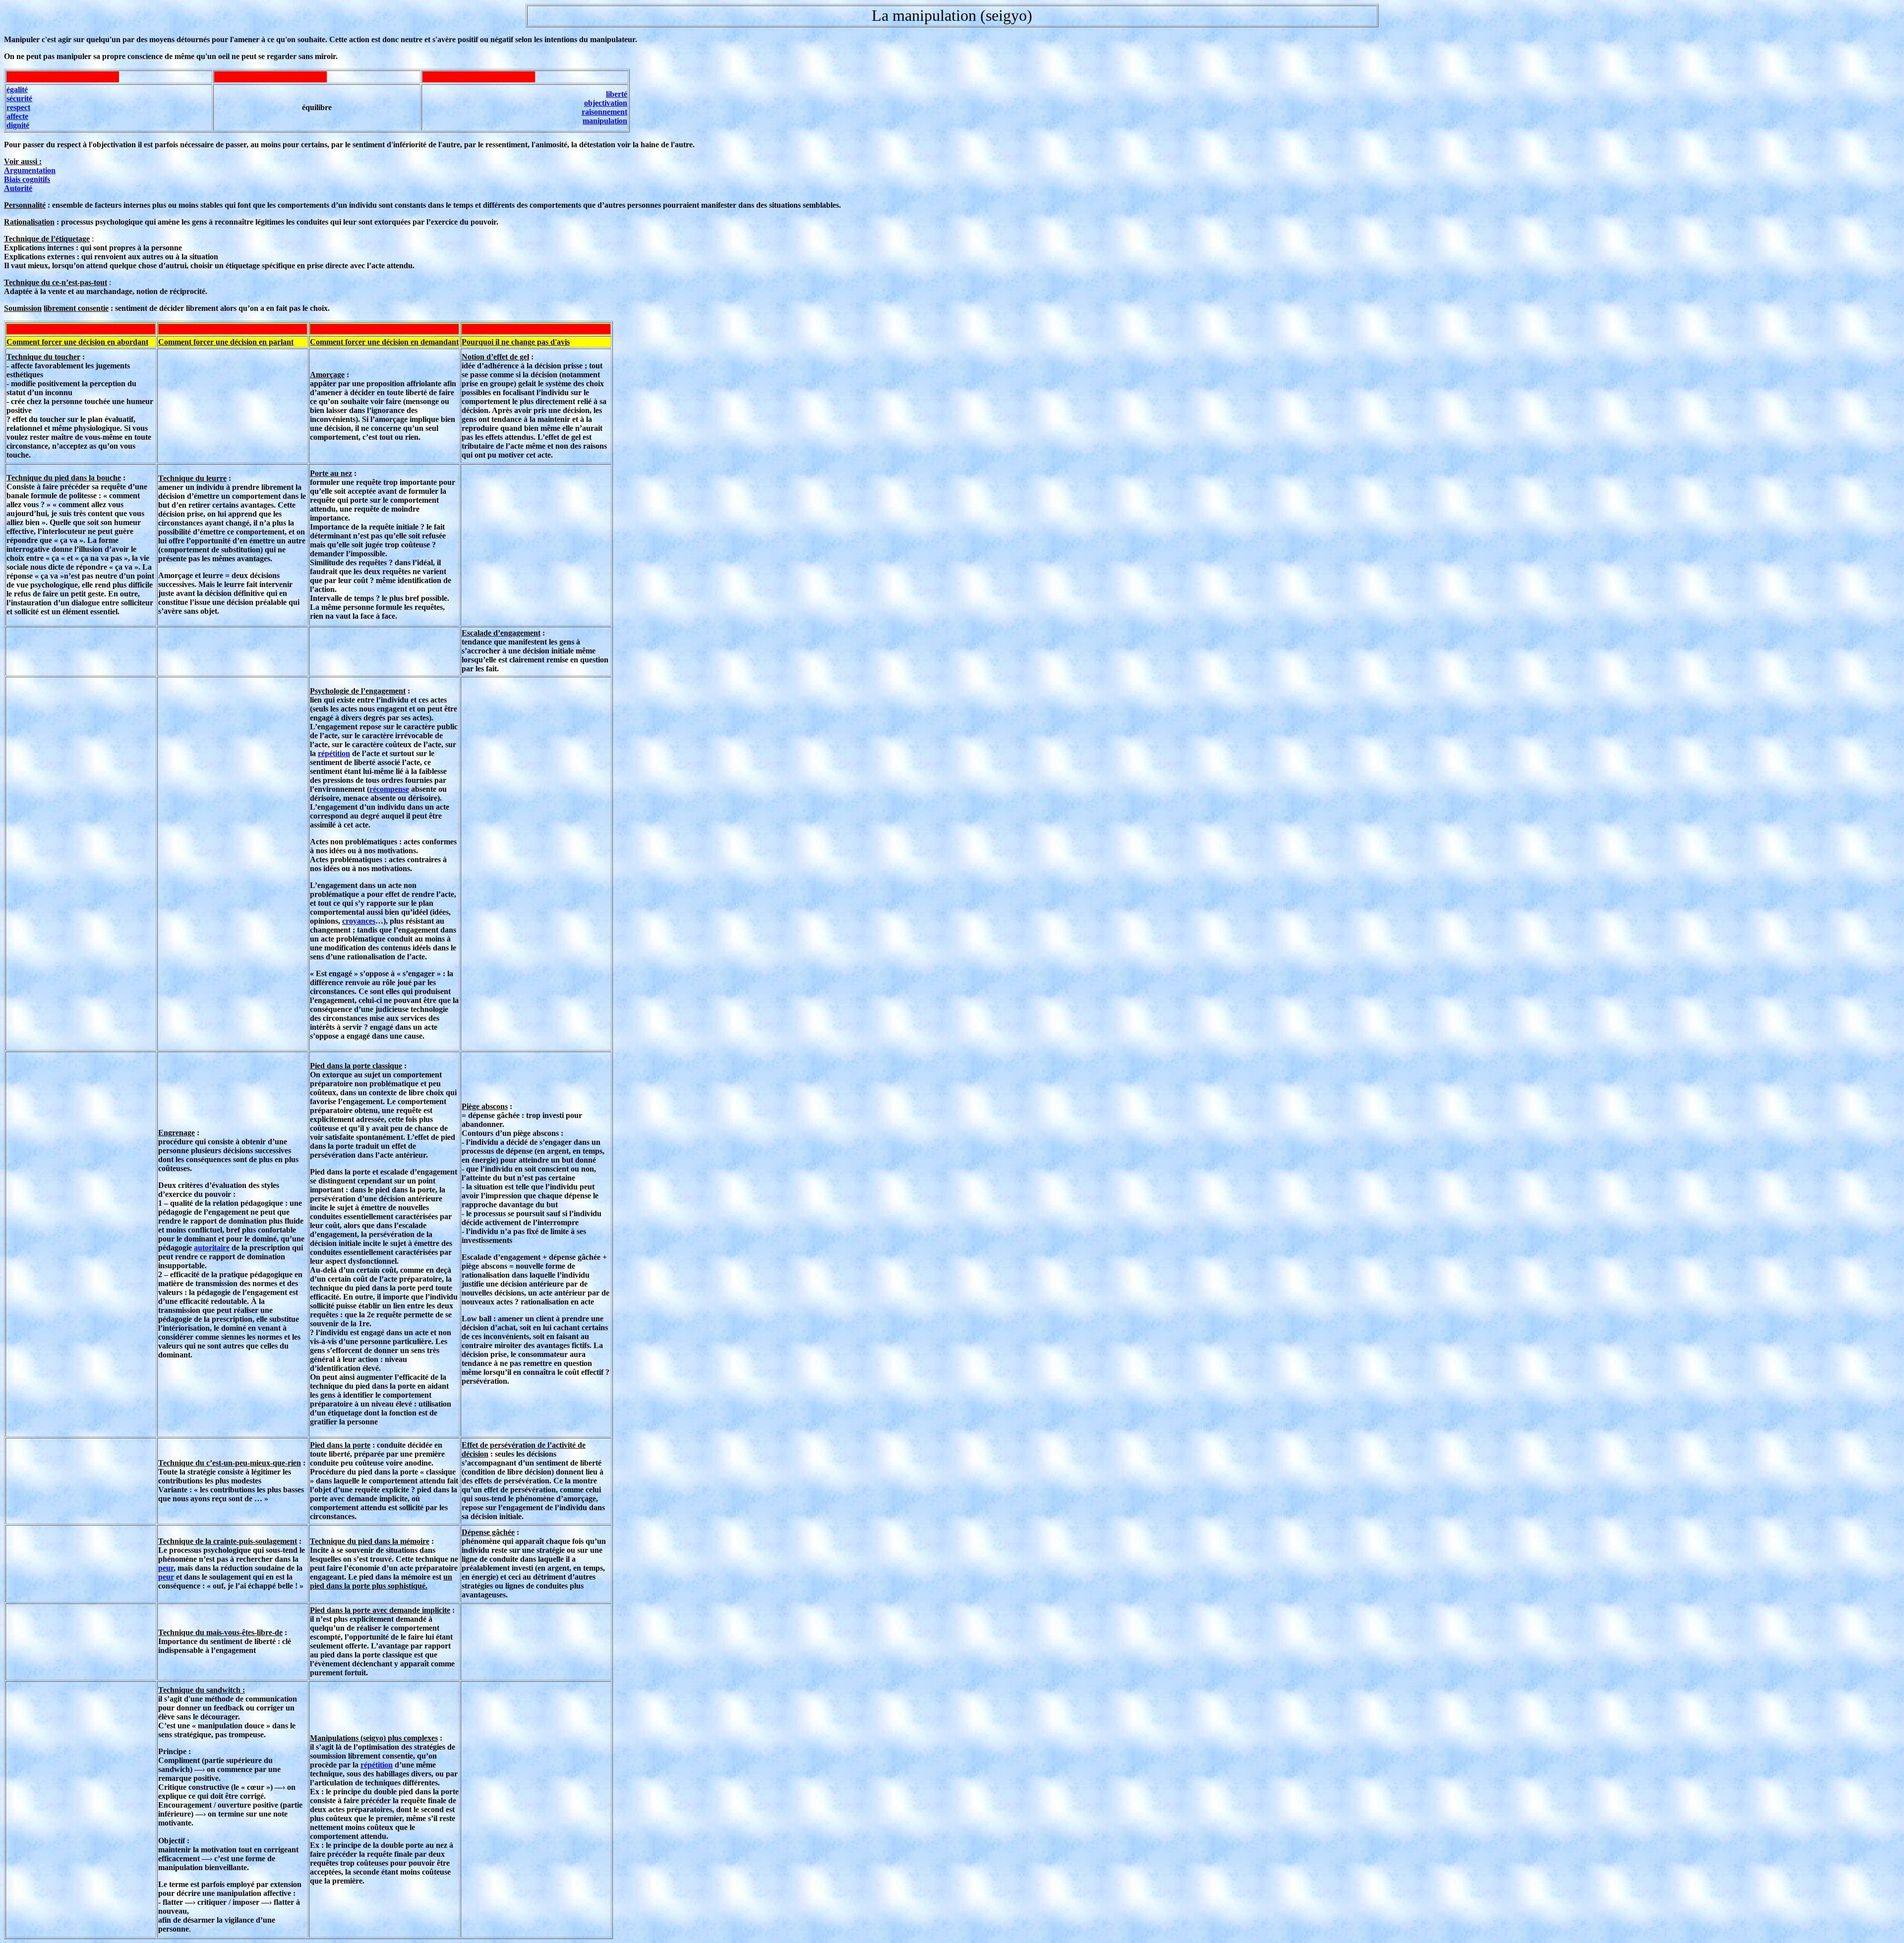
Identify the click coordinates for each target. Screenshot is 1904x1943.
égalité (17, 89)
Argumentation (30, 170)
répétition (334, 753)
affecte (17, 116)
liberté (617, 94)
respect (18, 107)
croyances (359, 921)
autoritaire (212, 1248)
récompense (389, 789)
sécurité (19, 98)
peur (166, 1568)
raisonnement (604, 112)
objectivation (606, 103)
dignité (18, 125)
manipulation (605, 121)
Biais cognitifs (27, 179)
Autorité (18, 188)
